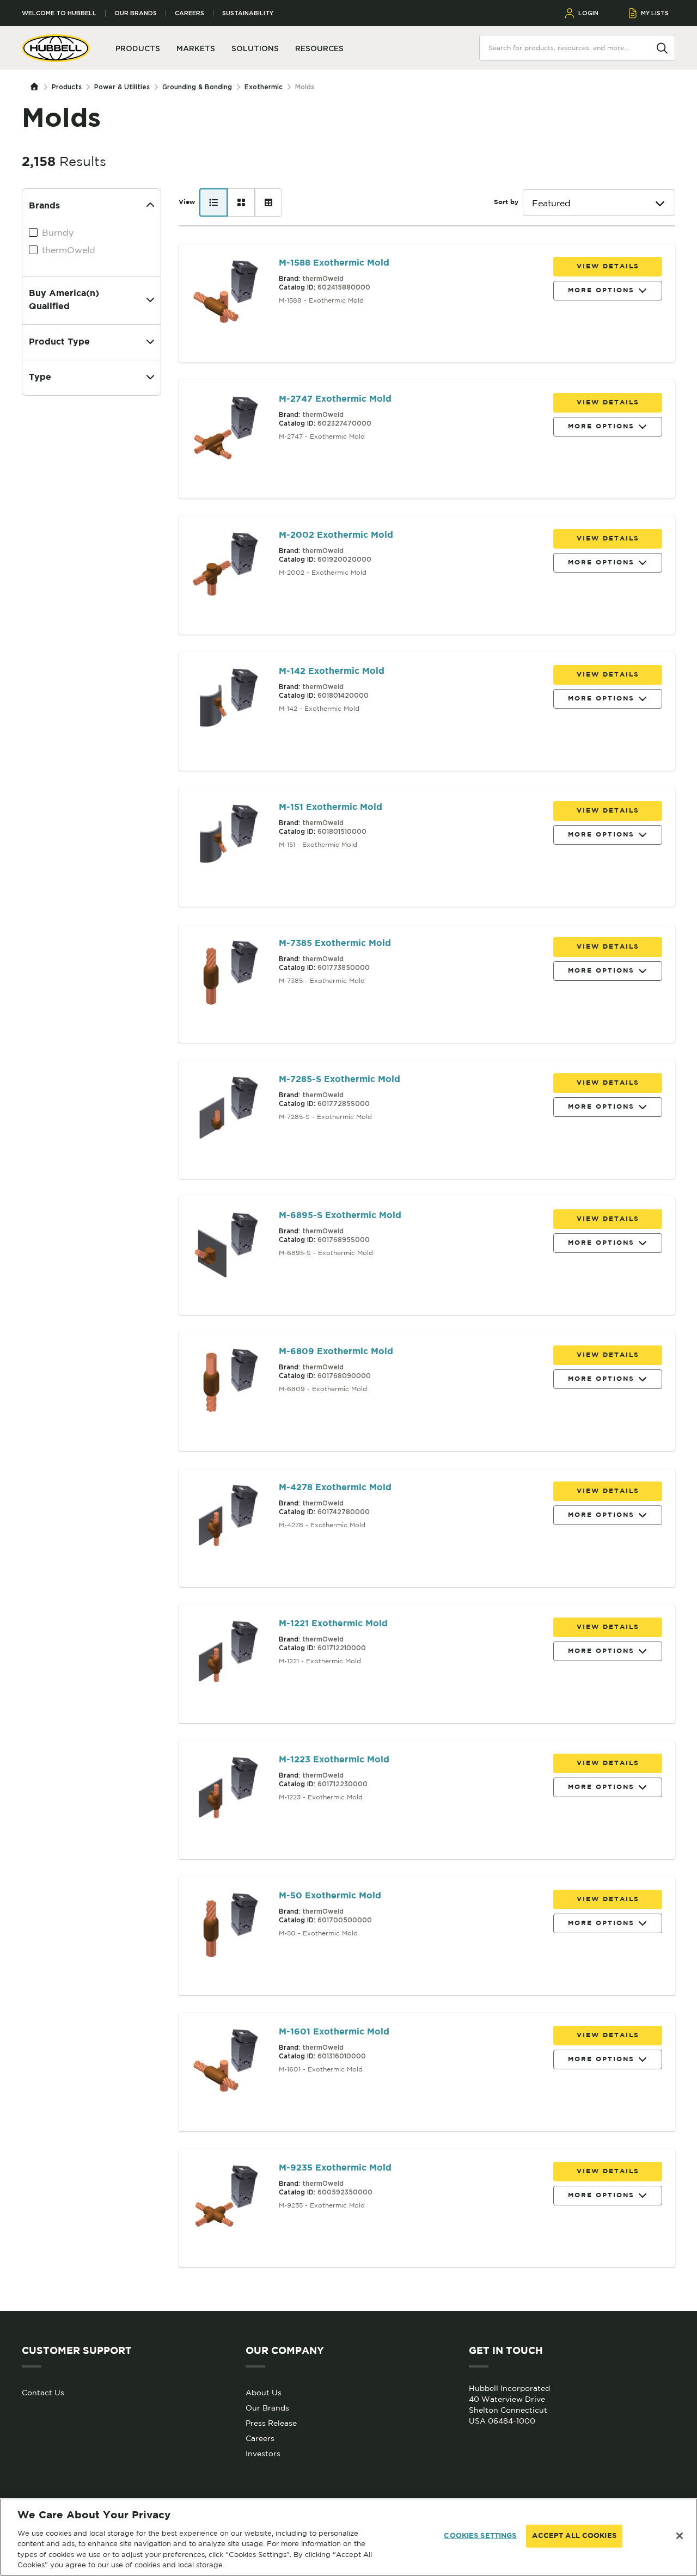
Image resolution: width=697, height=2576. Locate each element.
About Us (264, 2393)
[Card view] (241, 202)
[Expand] (150, 300)
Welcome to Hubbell (59, 13)
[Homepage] (37, 87)
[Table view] (268, 202)
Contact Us (43, 2393)
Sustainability (248, 13)
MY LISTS (655, 13)
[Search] (662, 47)
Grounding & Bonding (197, 87)
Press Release (271, 2423)
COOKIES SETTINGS (480, 2536)
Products (67, 87)
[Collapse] (150, 206)
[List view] (213, 202)
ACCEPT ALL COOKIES (574, 2536)
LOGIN (588, 13)
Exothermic (264, 87)
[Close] (680, 2536)
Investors (263, 2454)
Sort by (506, 202)
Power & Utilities (122, 87)
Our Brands (136, 13)
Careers (189, 13)
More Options (601, 290)
